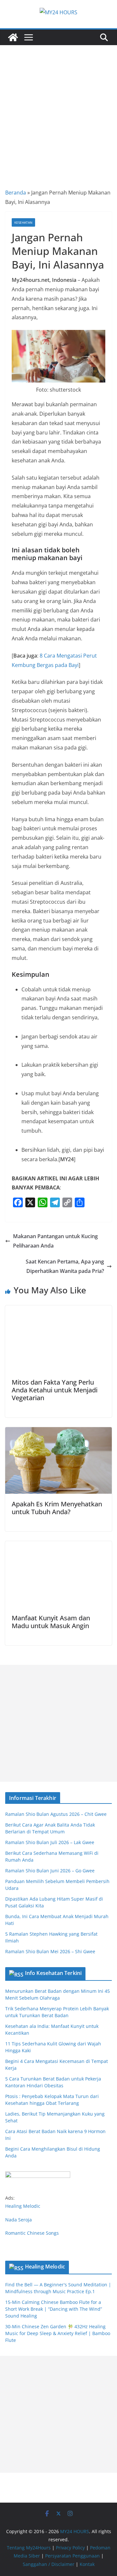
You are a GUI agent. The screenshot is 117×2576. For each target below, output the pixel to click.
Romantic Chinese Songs (32, 2233)
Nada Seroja (19, 2220)
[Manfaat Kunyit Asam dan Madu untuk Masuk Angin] (58, 1546)
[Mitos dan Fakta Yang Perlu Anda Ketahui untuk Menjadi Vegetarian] (58, 1310)
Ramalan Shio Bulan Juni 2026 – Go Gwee (50, 1871)
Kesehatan (23, 222)
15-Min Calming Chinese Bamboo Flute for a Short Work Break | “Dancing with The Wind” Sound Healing (54, 2309)
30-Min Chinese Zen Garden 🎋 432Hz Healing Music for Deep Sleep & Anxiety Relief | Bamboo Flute (58, 2333)
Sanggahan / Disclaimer (49, 2564)
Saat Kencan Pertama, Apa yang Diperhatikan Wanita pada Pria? (65, 1266)
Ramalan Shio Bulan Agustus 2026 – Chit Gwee (56, 1814)
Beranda (16, 193)
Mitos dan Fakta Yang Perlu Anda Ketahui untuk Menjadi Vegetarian (55, 1390)
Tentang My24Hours (29, 2548)
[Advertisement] (58, 107)
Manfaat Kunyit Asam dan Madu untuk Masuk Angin (51, 1622)
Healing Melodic (23, 2206)
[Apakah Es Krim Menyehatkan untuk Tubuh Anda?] (58, 1432)
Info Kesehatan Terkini (53, 1973)
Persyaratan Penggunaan (72, 2556)
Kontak (87, 2564)
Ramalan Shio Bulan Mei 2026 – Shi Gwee (50, 1951)
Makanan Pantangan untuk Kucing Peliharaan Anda (55, 1241)
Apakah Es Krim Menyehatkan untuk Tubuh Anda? (57, 1508)
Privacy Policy (70, 2548)
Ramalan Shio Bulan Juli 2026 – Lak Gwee (50, 1842)
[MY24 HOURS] (13, 37)
